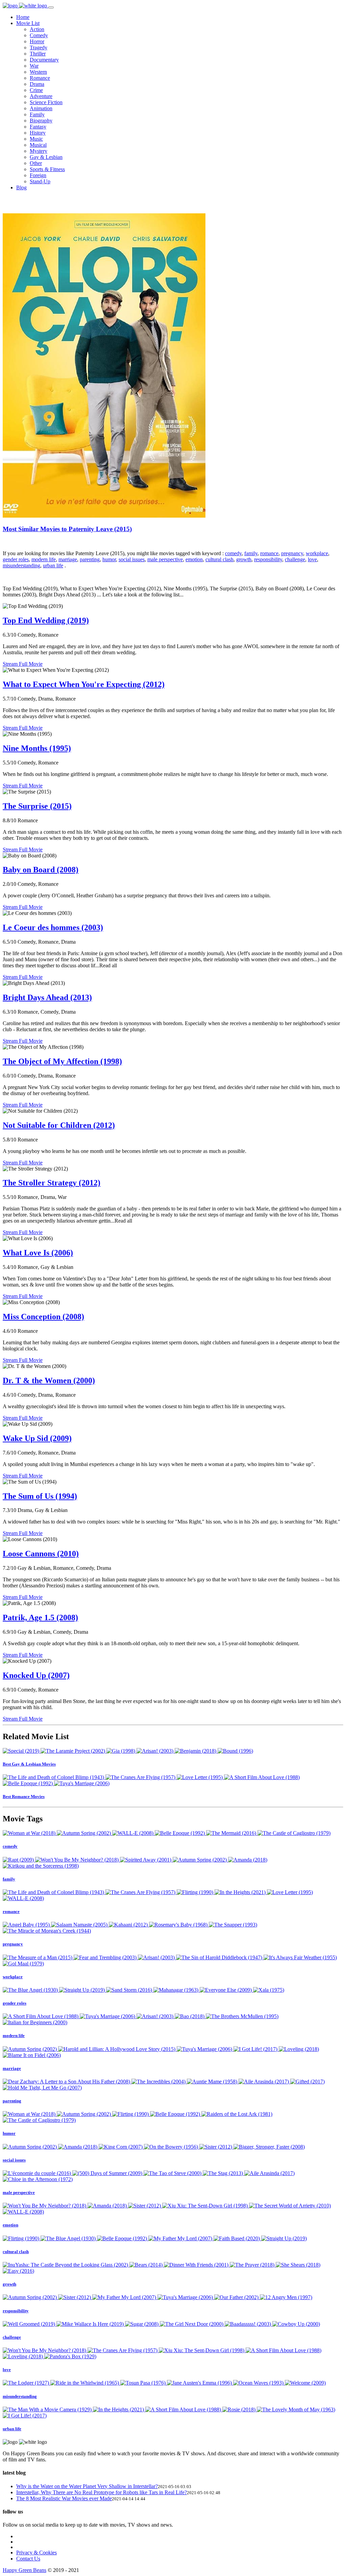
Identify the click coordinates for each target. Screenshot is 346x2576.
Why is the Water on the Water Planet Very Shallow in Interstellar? (87, 2486)
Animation (41, 108)
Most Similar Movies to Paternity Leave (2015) (67, 529)
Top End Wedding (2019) (46, 620)
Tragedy (39, 48)
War (34, 66)
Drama (37, 84)
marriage (68, 559)
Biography (41, 121)
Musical (38, 145)
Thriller (38, 54)
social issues (132, 559)
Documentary (44, 60)
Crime (36, 90)
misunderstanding (21, 565)
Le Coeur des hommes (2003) (53, 927)
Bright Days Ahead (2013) (47, 997)
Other (36, 163)
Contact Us (28, 2559)
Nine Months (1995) (37, 748)
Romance (40, 78)
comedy (233, 553)
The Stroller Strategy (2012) (52, 1183)
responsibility (268, 559)
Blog (21, 187)
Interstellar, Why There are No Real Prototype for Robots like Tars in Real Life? (102, 2492)
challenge (295, 559)
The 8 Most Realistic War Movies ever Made (64, 2498)
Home (23, 17)
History (38, 133)
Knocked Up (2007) (36, 1675)
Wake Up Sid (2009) (37, 1438)
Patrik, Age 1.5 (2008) (40, 1617)
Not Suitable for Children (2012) (59, 1125)
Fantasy (38, 127)
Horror (37, 41)
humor (109, 559)
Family (37, 114)
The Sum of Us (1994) (40, 1496)
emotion (194, 559)
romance (269, 553)
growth (244, 559)
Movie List (28, 23)
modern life (44, 559)
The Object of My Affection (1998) (62, 1061)
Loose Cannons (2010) (41, 1554)
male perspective (165, 559)
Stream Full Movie (23, 664)
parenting (90, 559)
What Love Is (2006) (38, 1253)
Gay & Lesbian (46, 157)
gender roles (16, 559)
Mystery (39, 151)
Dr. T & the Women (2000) (49, 1380)
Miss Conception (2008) (43, 1317)
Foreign (38, 175)
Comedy (39, 35)
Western (38, 72)
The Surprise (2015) (37, 806)
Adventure (41, 96)
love (312, 559)
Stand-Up (40, 181)
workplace (317, 553)
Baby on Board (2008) (41, 870)
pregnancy (292, 553)
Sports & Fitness (47, 169)
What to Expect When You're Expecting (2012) (84, 684)
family (251, 553)
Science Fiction (46, 102)
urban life (53, 565)
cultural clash (219, 559)
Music (36, 139)
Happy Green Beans (24, 2570)
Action (37, 29)
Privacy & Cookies (36, 2553)
